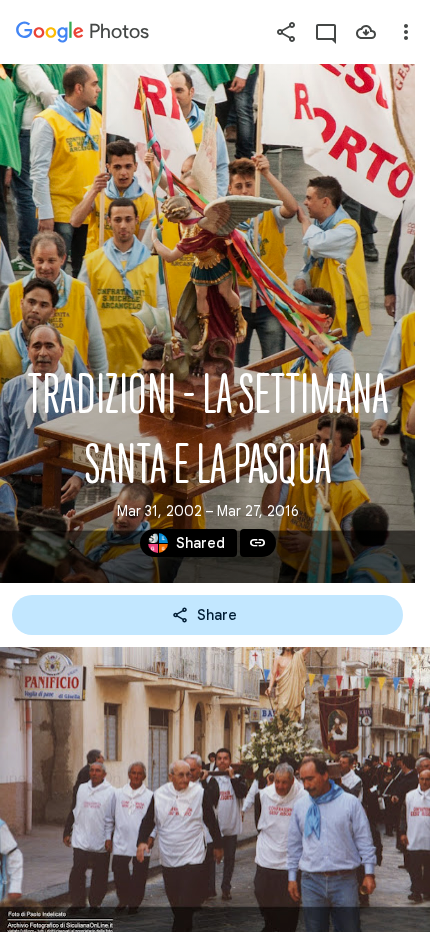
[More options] (406, 32)
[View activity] (326, 32)
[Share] (286, 32)
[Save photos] (366, 32)
